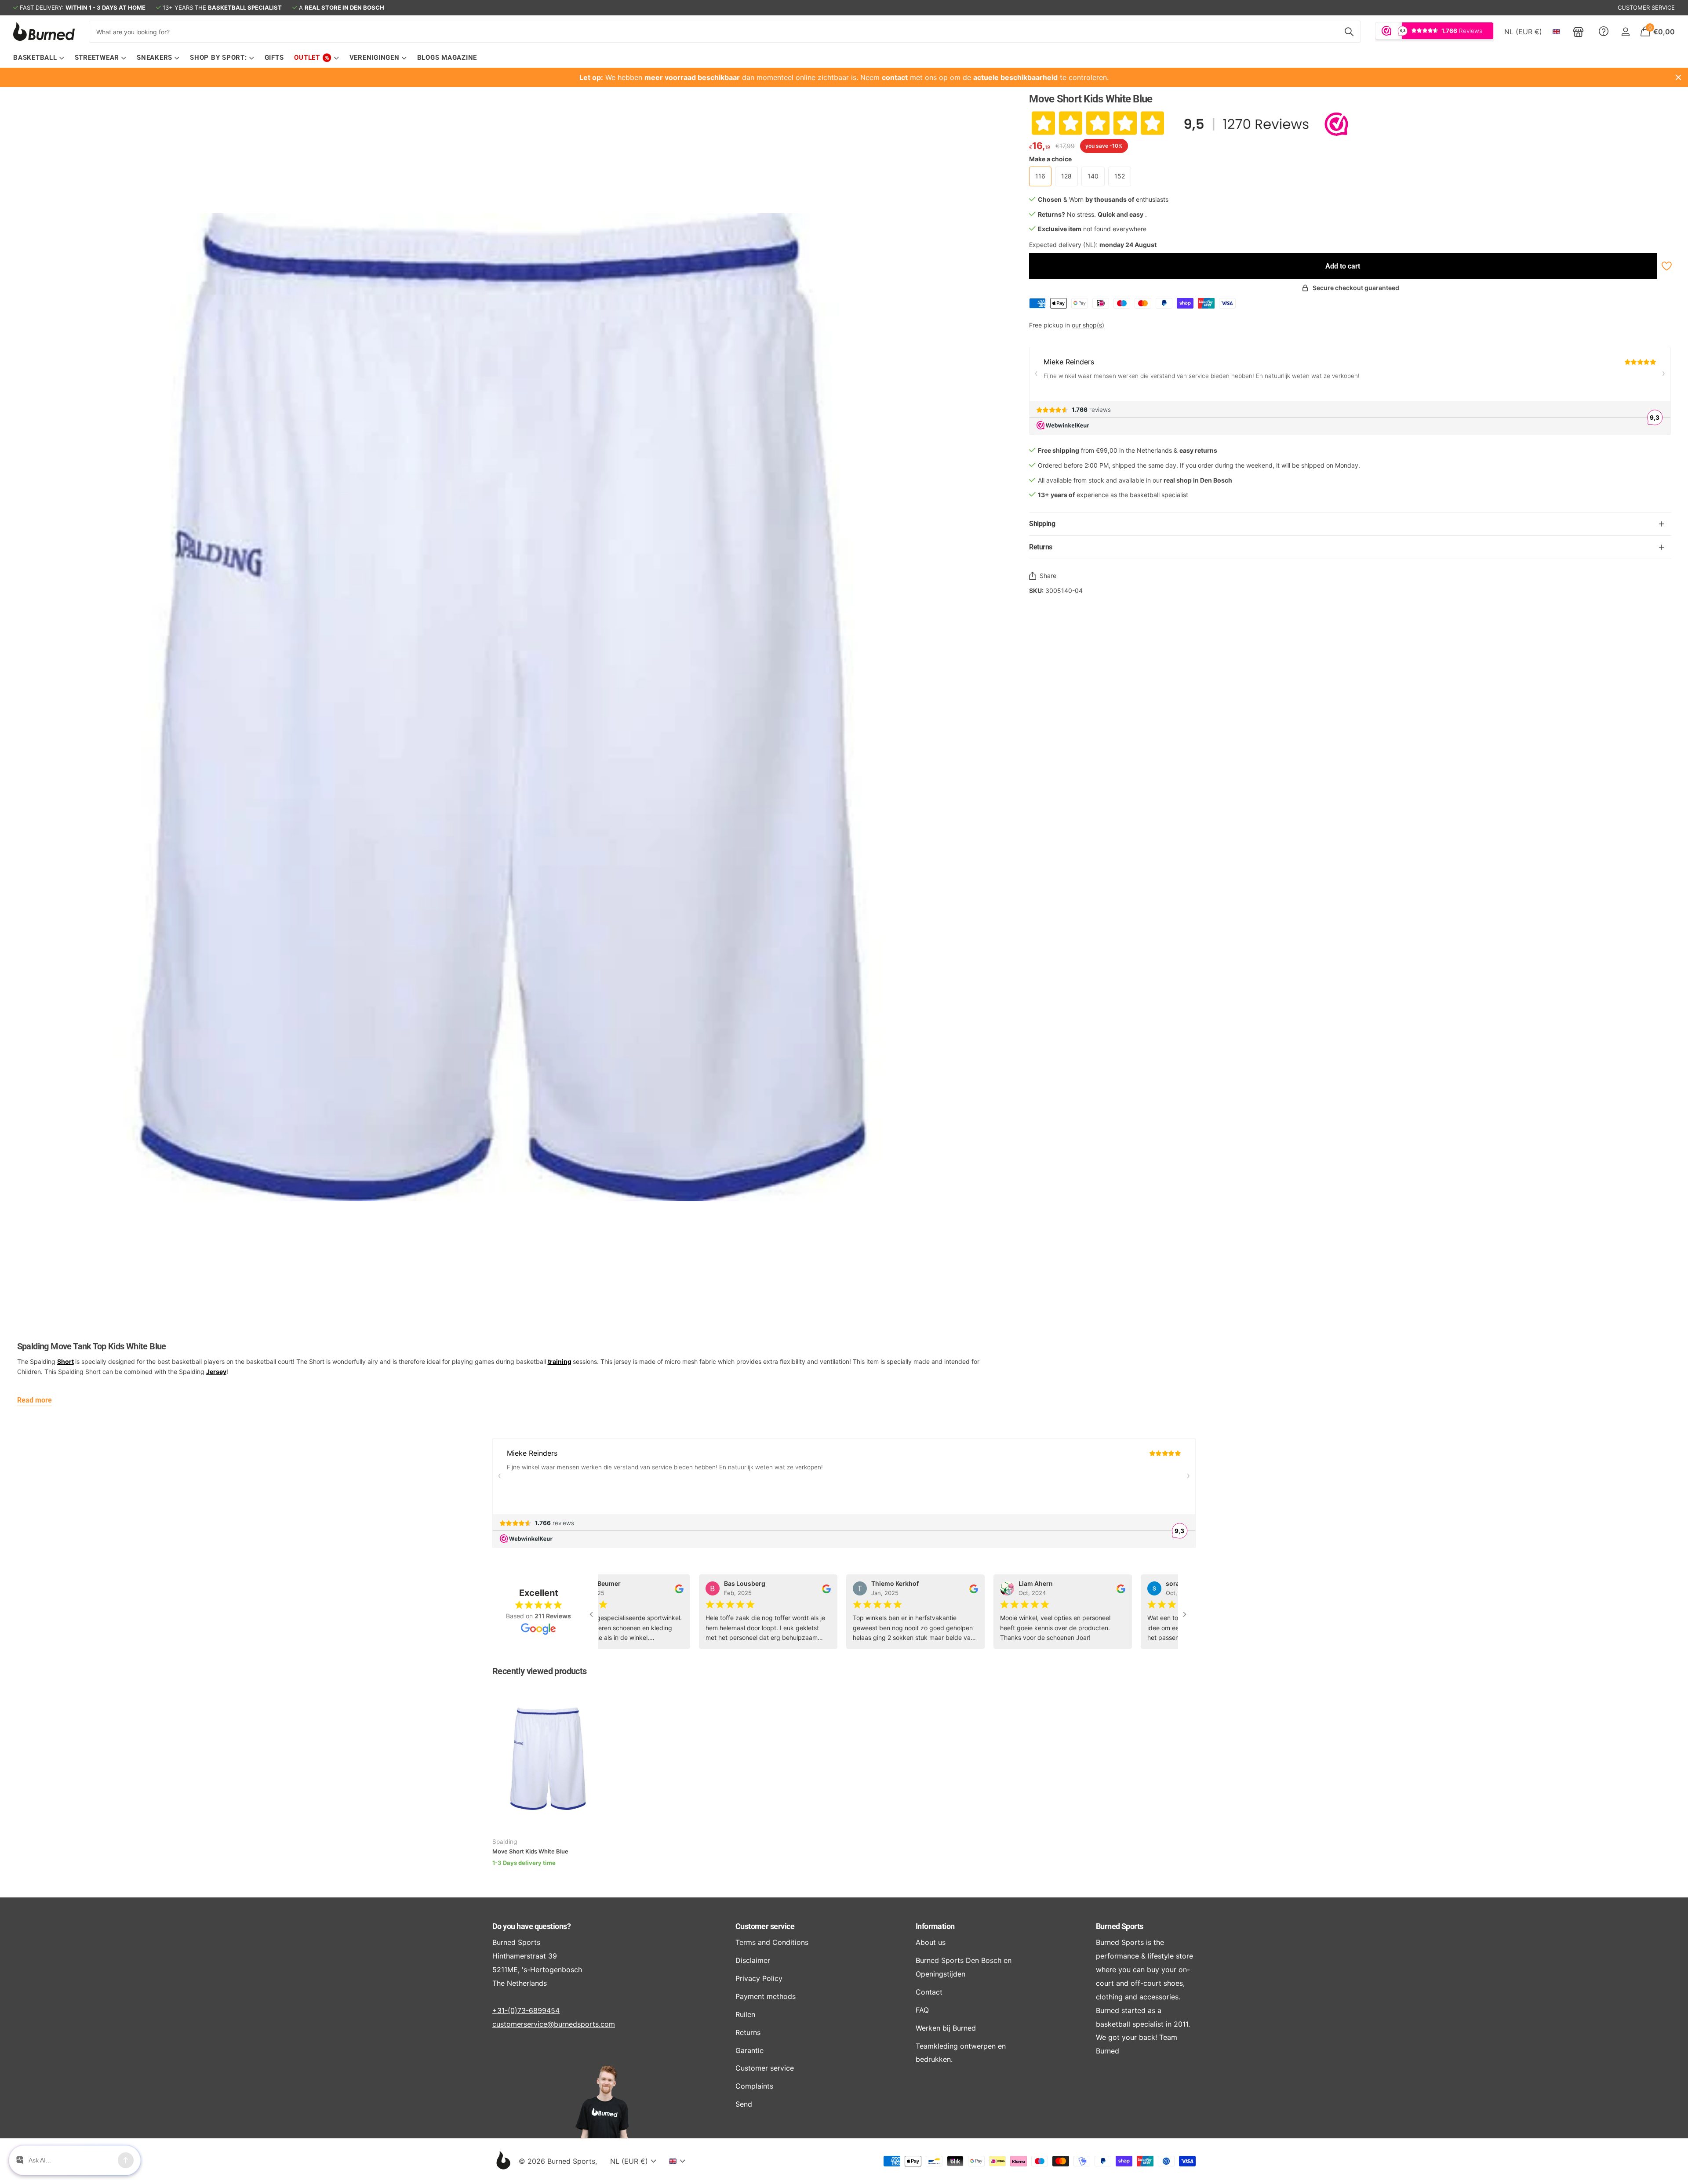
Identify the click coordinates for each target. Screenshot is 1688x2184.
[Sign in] (1625, 32)
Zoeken (1349, 32)
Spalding (505, 1842)
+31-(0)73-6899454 (526, 2010)
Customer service (765, 1926)
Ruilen (745, 2014)
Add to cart (1343, 266)
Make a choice (1050, 159)
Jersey (216, 1372)
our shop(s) (1088, 325)
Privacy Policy (759, 1978)
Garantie (749, 2050)
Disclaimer (753, 1960)
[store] (1578, 32)
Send (744, 2104)
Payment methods (766, 1996)
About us (931, 1942)
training (560, 1361)
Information (935, 1926)
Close (1678, 77)
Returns (748, 2032)
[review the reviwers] (656, 1588)
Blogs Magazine (447, 58)
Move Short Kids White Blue (530, 1851)
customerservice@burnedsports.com (554, 2024)
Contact (929, 1992)
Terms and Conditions (772, 1942)
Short (65, 1361)
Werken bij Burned (946, 2028)
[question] (1604, 32)
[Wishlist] (1666, 266)
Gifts (274, 58)
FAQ (922, 2010)
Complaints (754, 2086)
